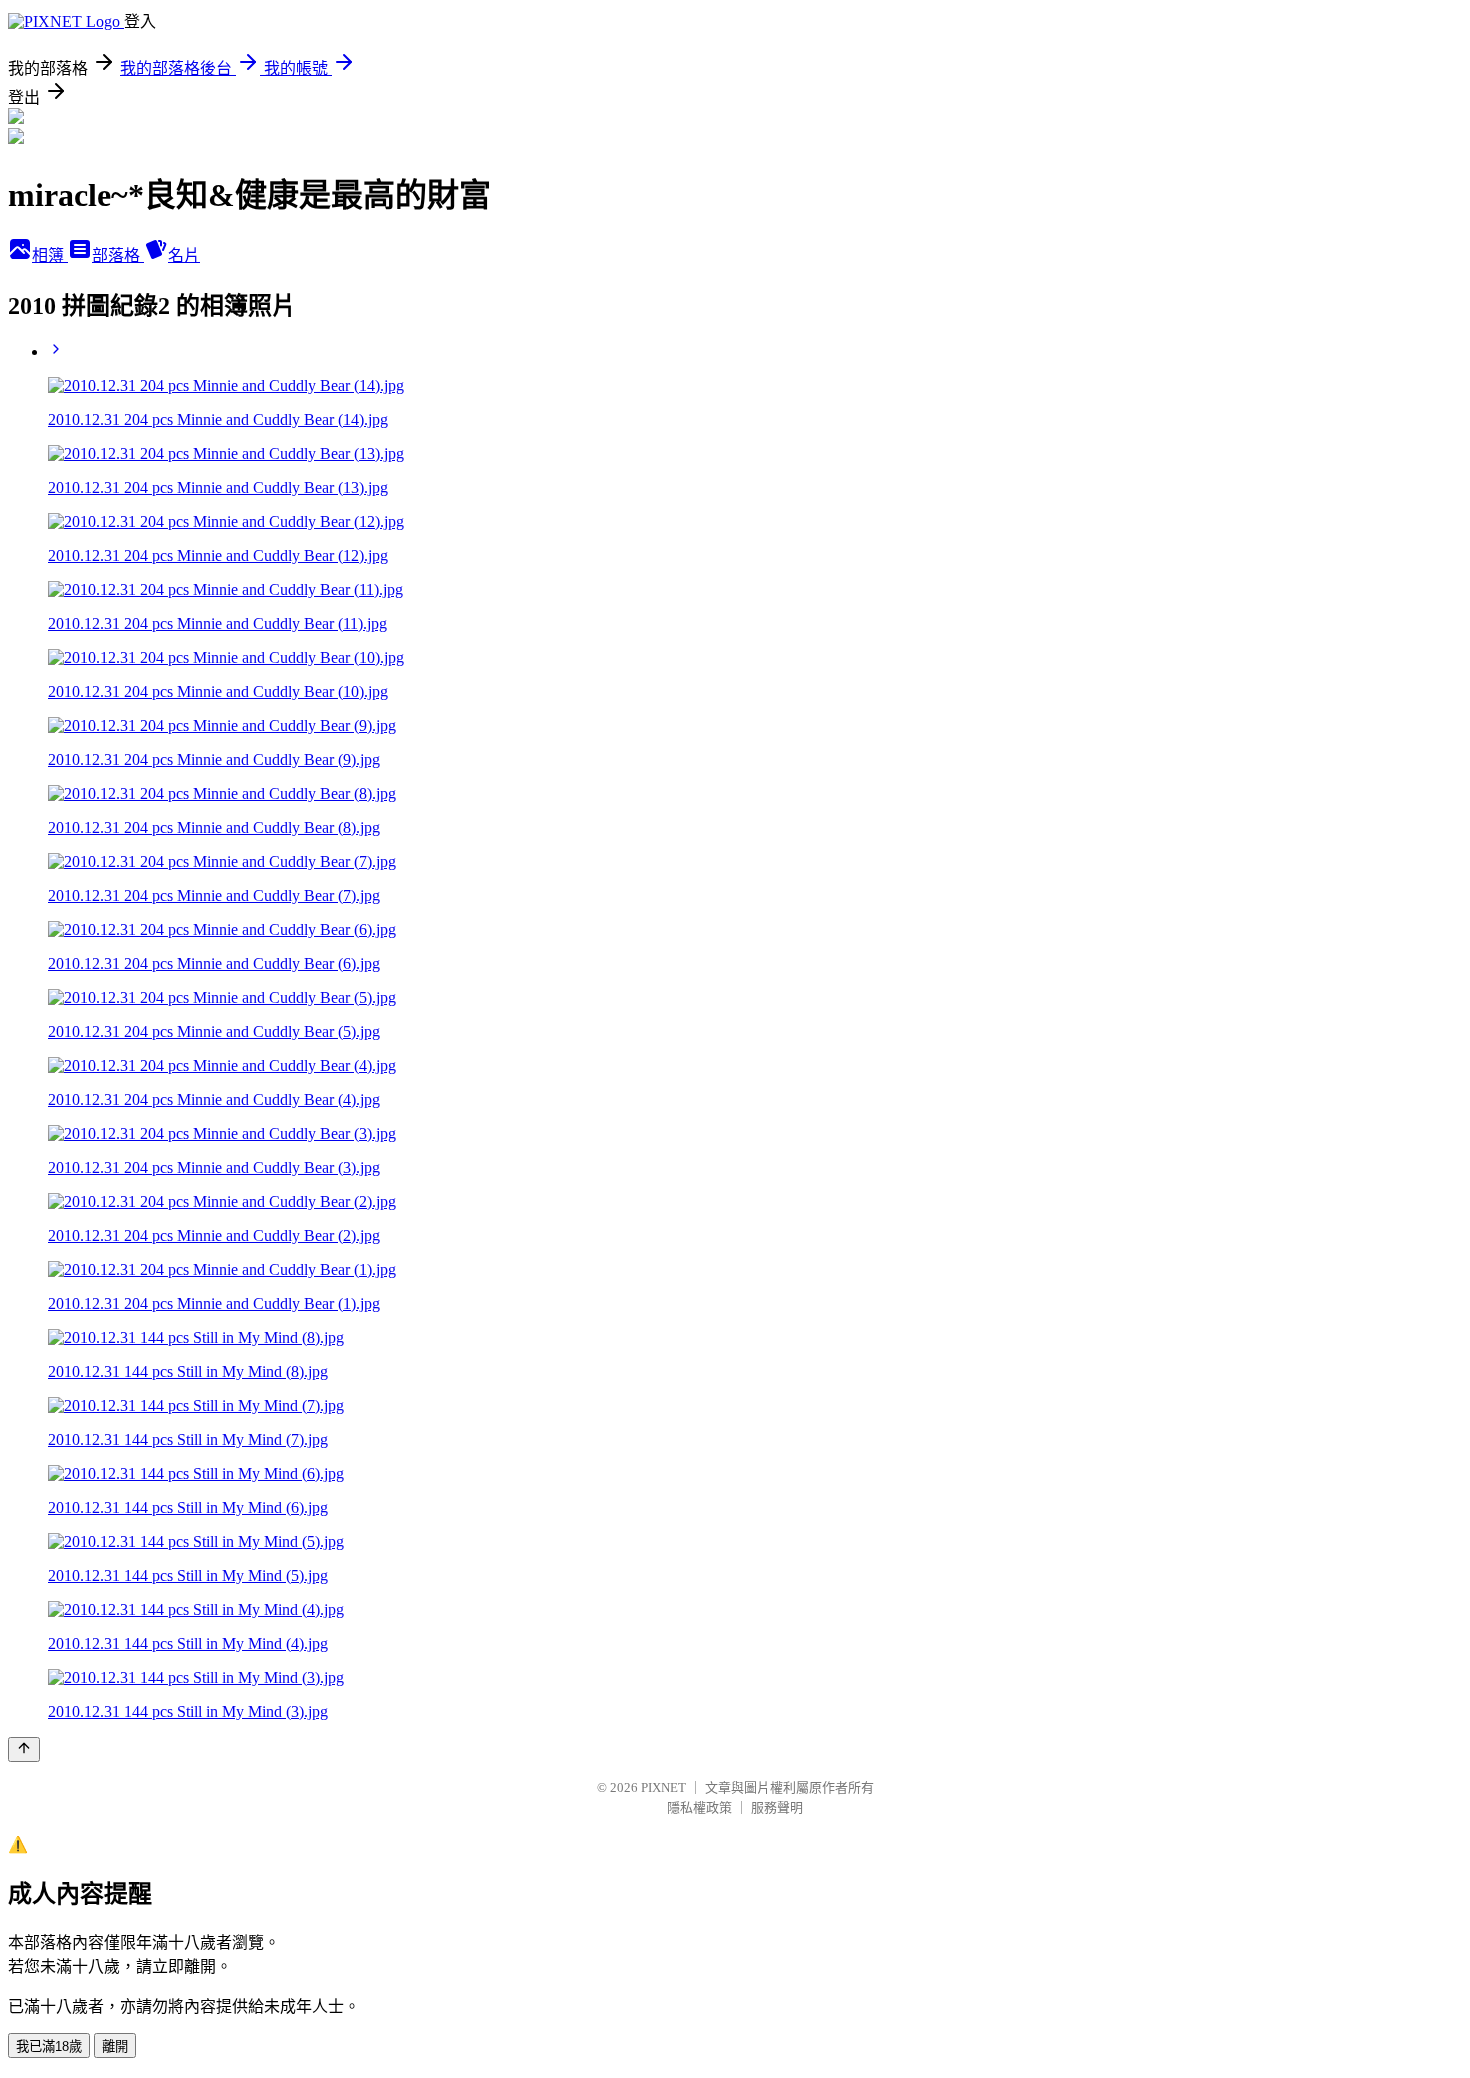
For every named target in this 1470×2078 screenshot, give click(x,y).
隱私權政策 (699, 1807)
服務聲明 (777, 1807)
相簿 (50, 255)
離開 (115, 2046)
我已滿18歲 (49, 2046)
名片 (184, 255)
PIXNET (663, 1787)
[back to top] (24, 1749)
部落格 (118, 255)
